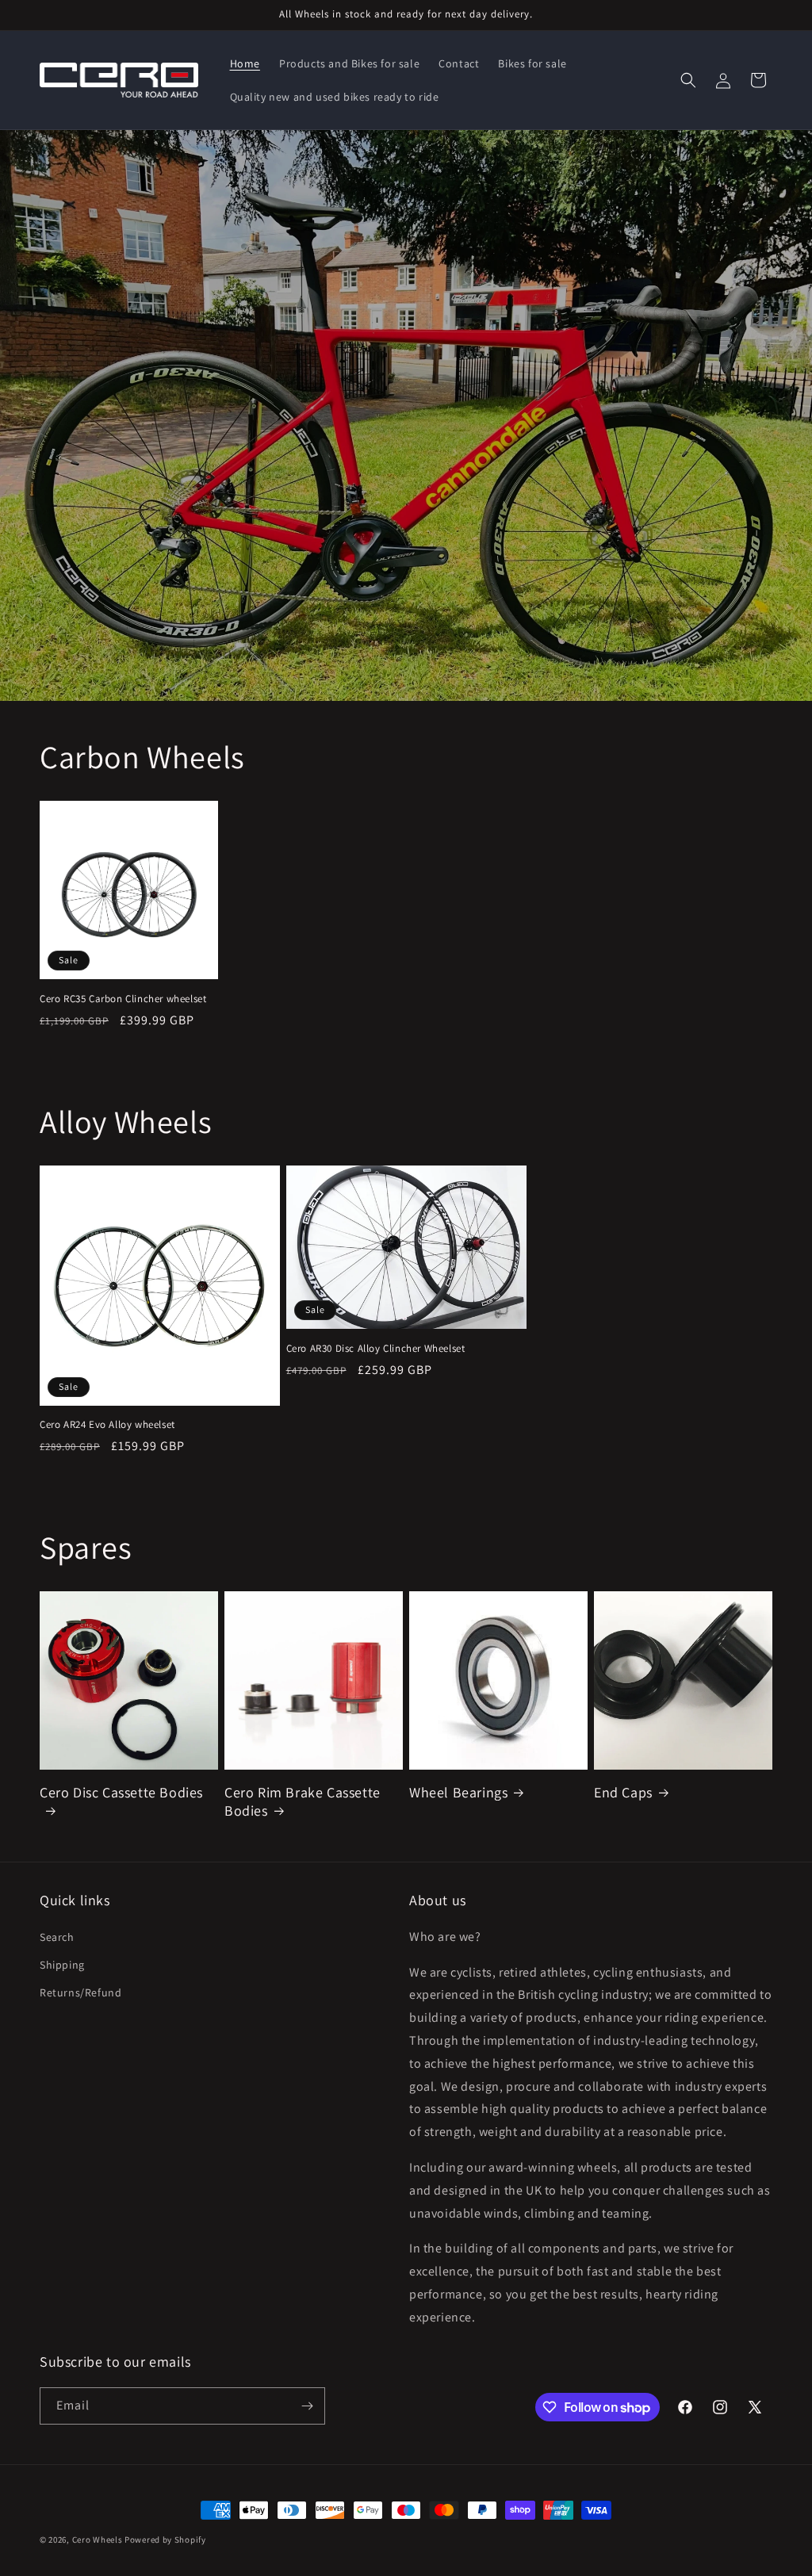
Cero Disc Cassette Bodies (121, 1792)
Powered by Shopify (165, 2540)
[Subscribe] (307, 2406)
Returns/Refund (80, 1992)
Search (57, 1937)
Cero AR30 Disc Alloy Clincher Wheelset (376, 1349)
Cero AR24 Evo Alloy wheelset (107, 1425)
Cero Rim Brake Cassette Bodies (303, 1801)
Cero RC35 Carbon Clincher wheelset (123, 999)
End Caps (623, 1792)
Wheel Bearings (458, 1792)
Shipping (62, 1965)
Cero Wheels (98, 2540)
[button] (688, 80)
